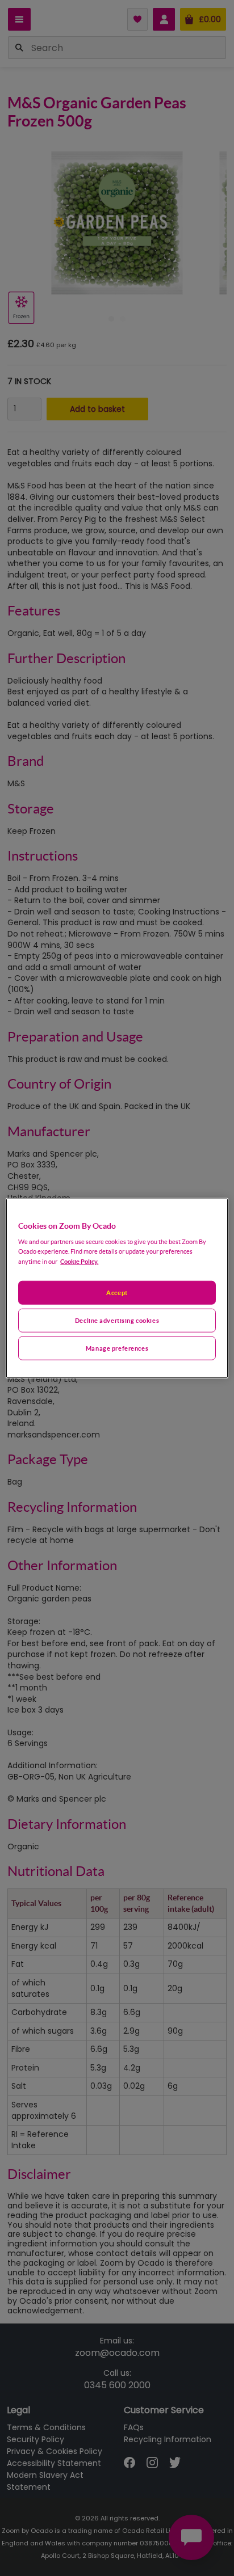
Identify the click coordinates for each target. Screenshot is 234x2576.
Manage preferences (117, 1348)
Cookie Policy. (79, 1261)
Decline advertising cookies (117, 1320)
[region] (117, 1288)
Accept (117, 1293)
